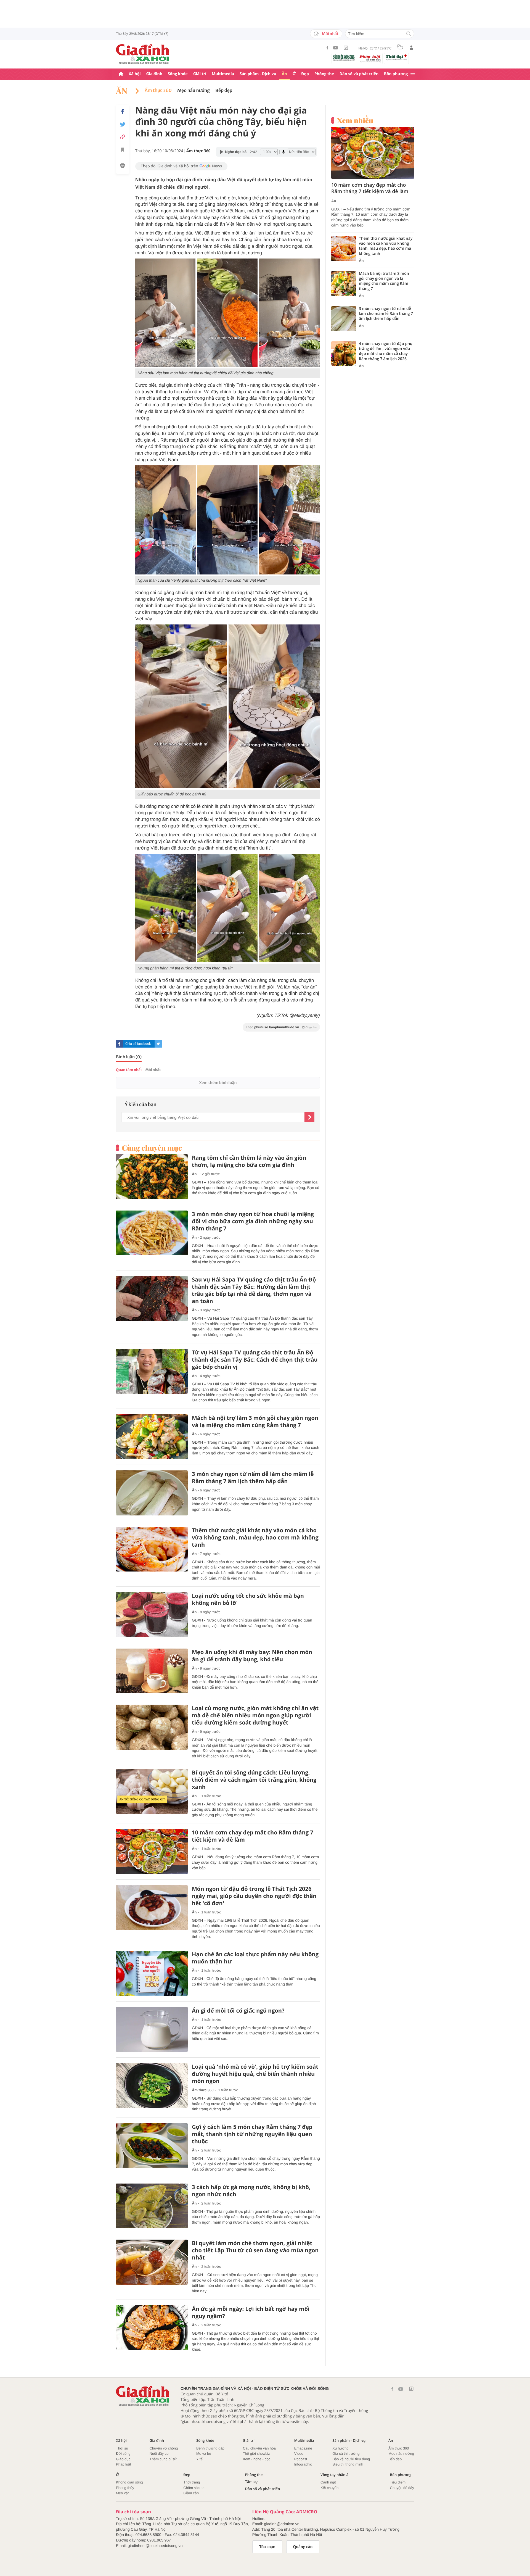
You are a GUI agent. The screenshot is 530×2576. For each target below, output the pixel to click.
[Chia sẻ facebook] (123, 112)
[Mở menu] (413, 74)
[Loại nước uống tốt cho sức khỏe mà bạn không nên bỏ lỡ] (152, 1615)
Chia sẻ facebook (138, 1044)
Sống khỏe (178, 74)
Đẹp (305, 74)
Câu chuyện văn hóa (259, 2448)
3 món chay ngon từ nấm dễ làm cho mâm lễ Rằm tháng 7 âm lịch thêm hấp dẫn (253, 1478)
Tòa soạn (267, 2547)
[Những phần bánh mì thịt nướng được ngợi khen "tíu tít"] (166, 908)
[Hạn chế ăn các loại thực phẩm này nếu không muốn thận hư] (152, 1973)
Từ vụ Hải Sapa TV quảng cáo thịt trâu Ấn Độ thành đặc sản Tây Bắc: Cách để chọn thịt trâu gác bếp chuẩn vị (255, 1360)
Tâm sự (251, 2482)
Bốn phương (396, 74)
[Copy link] (123, 137)
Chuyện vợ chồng (164, 2448)
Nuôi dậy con (160, 2454)
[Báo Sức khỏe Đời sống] (344, 58)
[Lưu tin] (123, 151)
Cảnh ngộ (328, 2482)
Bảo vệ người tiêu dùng (351, 2459)
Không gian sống (129, 2482)
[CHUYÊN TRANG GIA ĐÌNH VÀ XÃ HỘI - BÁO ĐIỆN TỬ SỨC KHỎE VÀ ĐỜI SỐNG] (143, 54)
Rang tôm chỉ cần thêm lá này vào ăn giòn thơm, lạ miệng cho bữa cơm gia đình (249, 1161)
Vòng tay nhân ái (335, 2475)
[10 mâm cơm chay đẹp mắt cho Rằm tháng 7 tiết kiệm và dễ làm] (152, 1851)
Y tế (199, 2459)
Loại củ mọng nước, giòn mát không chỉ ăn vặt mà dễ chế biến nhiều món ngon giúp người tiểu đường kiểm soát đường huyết (255, 1715)
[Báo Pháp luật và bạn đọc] (370, 59)
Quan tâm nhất (129, 1070)
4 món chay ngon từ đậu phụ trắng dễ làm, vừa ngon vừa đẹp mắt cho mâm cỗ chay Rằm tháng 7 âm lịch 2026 (386, 351)
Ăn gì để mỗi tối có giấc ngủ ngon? (238, 2011)
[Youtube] (336, 48)
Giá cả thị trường (346, 2454)
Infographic (303, 2464)
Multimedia (223, 74)
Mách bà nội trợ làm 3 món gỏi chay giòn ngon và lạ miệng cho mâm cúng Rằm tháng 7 (255, 1422)
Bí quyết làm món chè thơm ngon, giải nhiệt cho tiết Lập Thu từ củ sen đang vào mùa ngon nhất (255, 2250)
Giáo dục (123, 2459)
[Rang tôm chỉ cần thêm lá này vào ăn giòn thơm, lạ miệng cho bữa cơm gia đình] (152, 1177)
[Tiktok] (346, 48)
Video (299, 2454)
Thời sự (122, 2448)
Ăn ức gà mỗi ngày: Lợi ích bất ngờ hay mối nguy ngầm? (251, 2313)
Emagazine (303, 2448)
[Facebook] (327, 48)
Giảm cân (191, 2493)
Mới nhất (330, 34)
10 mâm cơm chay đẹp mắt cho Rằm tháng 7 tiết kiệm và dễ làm (253, 1836)
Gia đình (154, 74)
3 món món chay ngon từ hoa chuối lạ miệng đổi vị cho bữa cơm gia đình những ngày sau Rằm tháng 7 (253, 1221)
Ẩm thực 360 (158, 91)
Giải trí (200, 74)
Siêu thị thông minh (348, 2464)
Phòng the (324, 74)
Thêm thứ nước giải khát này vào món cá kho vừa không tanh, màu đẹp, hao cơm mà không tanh (255, 1538)
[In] (123, 166)
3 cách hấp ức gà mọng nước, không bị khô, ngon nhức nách (251, 2191)
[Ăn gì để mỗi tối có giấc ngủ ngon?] (152, 2030)
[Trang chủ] (121, 74)
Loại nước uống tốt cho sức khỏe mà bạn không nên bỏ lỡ (248, 1599)
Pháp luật (124, 2464)
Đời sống (123, 2454)
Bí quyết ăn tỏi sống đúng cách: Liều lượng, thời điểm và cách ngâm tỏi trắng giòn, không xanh (254, 1780)
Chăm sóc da (194, 2488)
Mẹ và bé (204, 2454)
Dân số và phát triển (359, 74)
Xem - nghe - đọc (257, 2459)
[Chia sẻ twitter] (123, 124)
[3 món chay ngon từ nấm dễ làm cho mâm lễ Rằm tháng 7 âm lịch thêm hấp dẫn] (152, 1493)
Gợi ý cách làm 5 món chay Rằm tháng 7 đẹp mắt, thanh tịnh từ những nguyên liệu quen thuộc (252, 2134)
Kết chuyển (329, 2488)
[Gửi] (309, 1117)
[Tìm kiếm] (409, 34)
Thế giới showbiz (256, 2454)
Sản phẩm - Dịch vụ (258, 74)
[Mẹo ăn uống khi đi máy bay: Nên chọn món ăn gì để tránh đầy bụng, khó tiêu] (152, 1671)
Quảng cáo (303, 2547)
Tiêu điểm (398, 2482)
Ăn (284, 74)
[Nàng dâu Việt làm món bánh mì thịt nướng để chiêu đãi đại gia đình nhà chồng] (165, 313)
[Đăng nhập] (411, 48)
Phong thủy (125, 2488)
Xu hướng (340, 2448)
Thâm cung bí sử (163, 2459)
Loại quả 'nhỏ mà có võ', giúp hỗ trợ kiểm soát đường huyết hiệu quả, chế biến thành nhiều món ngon (255, 2074)
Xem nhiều (355, 120)
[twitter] (158, 1044)
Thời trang (192, 2482)
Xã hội (135, 74)
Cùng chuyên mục (152, 1148)
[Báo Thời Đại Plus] (396, 57)
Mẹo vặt (122, 2493)
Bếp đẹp (224, 91)
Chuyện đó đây (402, 2488)
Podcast (301, 2459)
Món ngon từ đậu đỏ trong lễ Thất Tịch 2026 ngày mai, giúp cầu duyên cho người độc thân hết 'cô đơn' (254, 1896)
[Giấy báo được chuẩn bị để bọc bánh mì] (181, 706)
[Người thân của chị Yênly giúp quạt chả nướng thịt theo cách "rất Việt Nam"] (165, 520)
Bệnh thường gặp (210, 2448)
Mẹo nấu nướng (194, 91)
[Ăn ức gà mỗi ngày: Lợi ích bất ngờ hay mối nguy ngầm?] (152, 2328)
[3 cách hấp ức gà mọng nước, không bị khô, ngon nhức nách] (152, 2206)
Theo (281, 1027)
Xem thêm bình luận (218, 1083)
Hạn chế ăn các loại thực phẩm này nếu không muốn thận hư (255, 1958)
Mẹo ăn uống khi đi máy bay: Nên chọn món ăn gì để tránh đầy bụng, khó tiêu (252, 1656)
